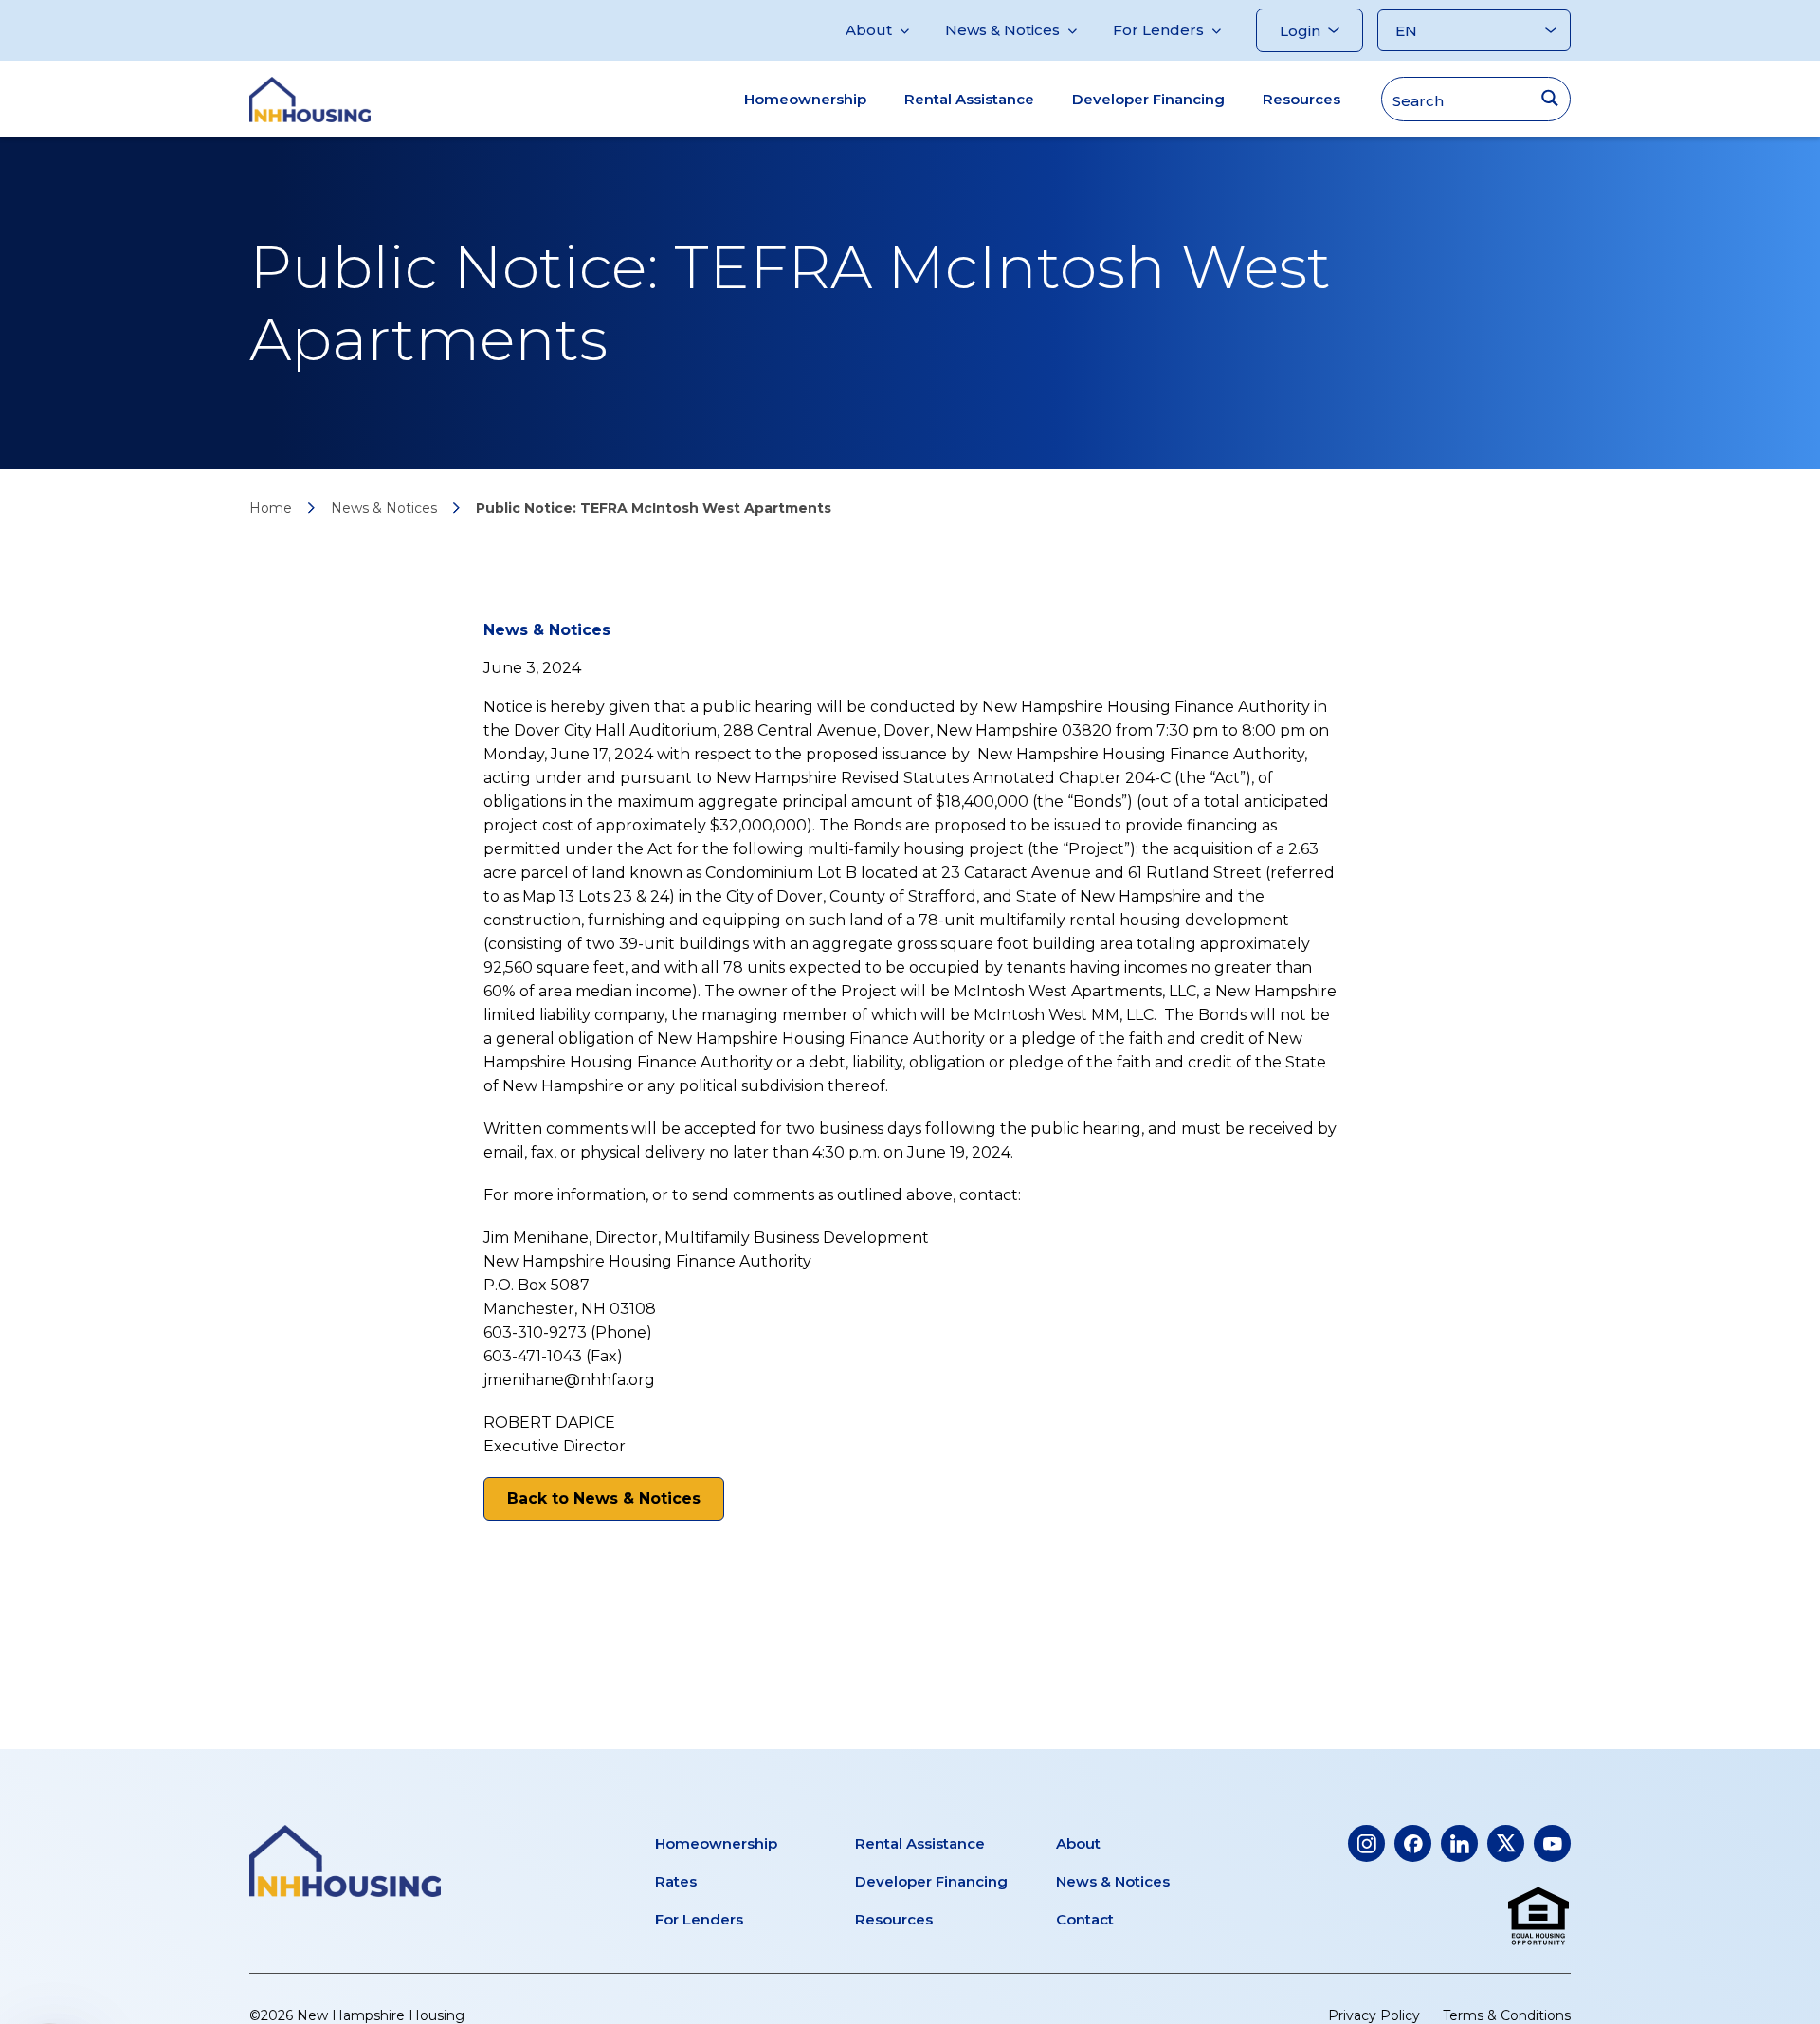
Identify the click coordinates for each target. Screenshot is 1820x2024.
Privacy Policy (1374, 2015)
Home (271, 508)
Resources (1301, 99)
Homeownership (805, 99)
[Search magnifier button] (1549, 98)
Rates (676, 1881)
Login (1300, 31)
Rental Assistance (969, 99)
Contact (1085, 1919)
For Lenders (1158, 30)
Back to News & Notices (604, 1498)
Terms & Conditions (1507, 2015)
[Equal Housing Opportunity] (1538, 1917)
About (869, 30)
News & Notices (1002, 30)
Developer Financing (1148, 99)
